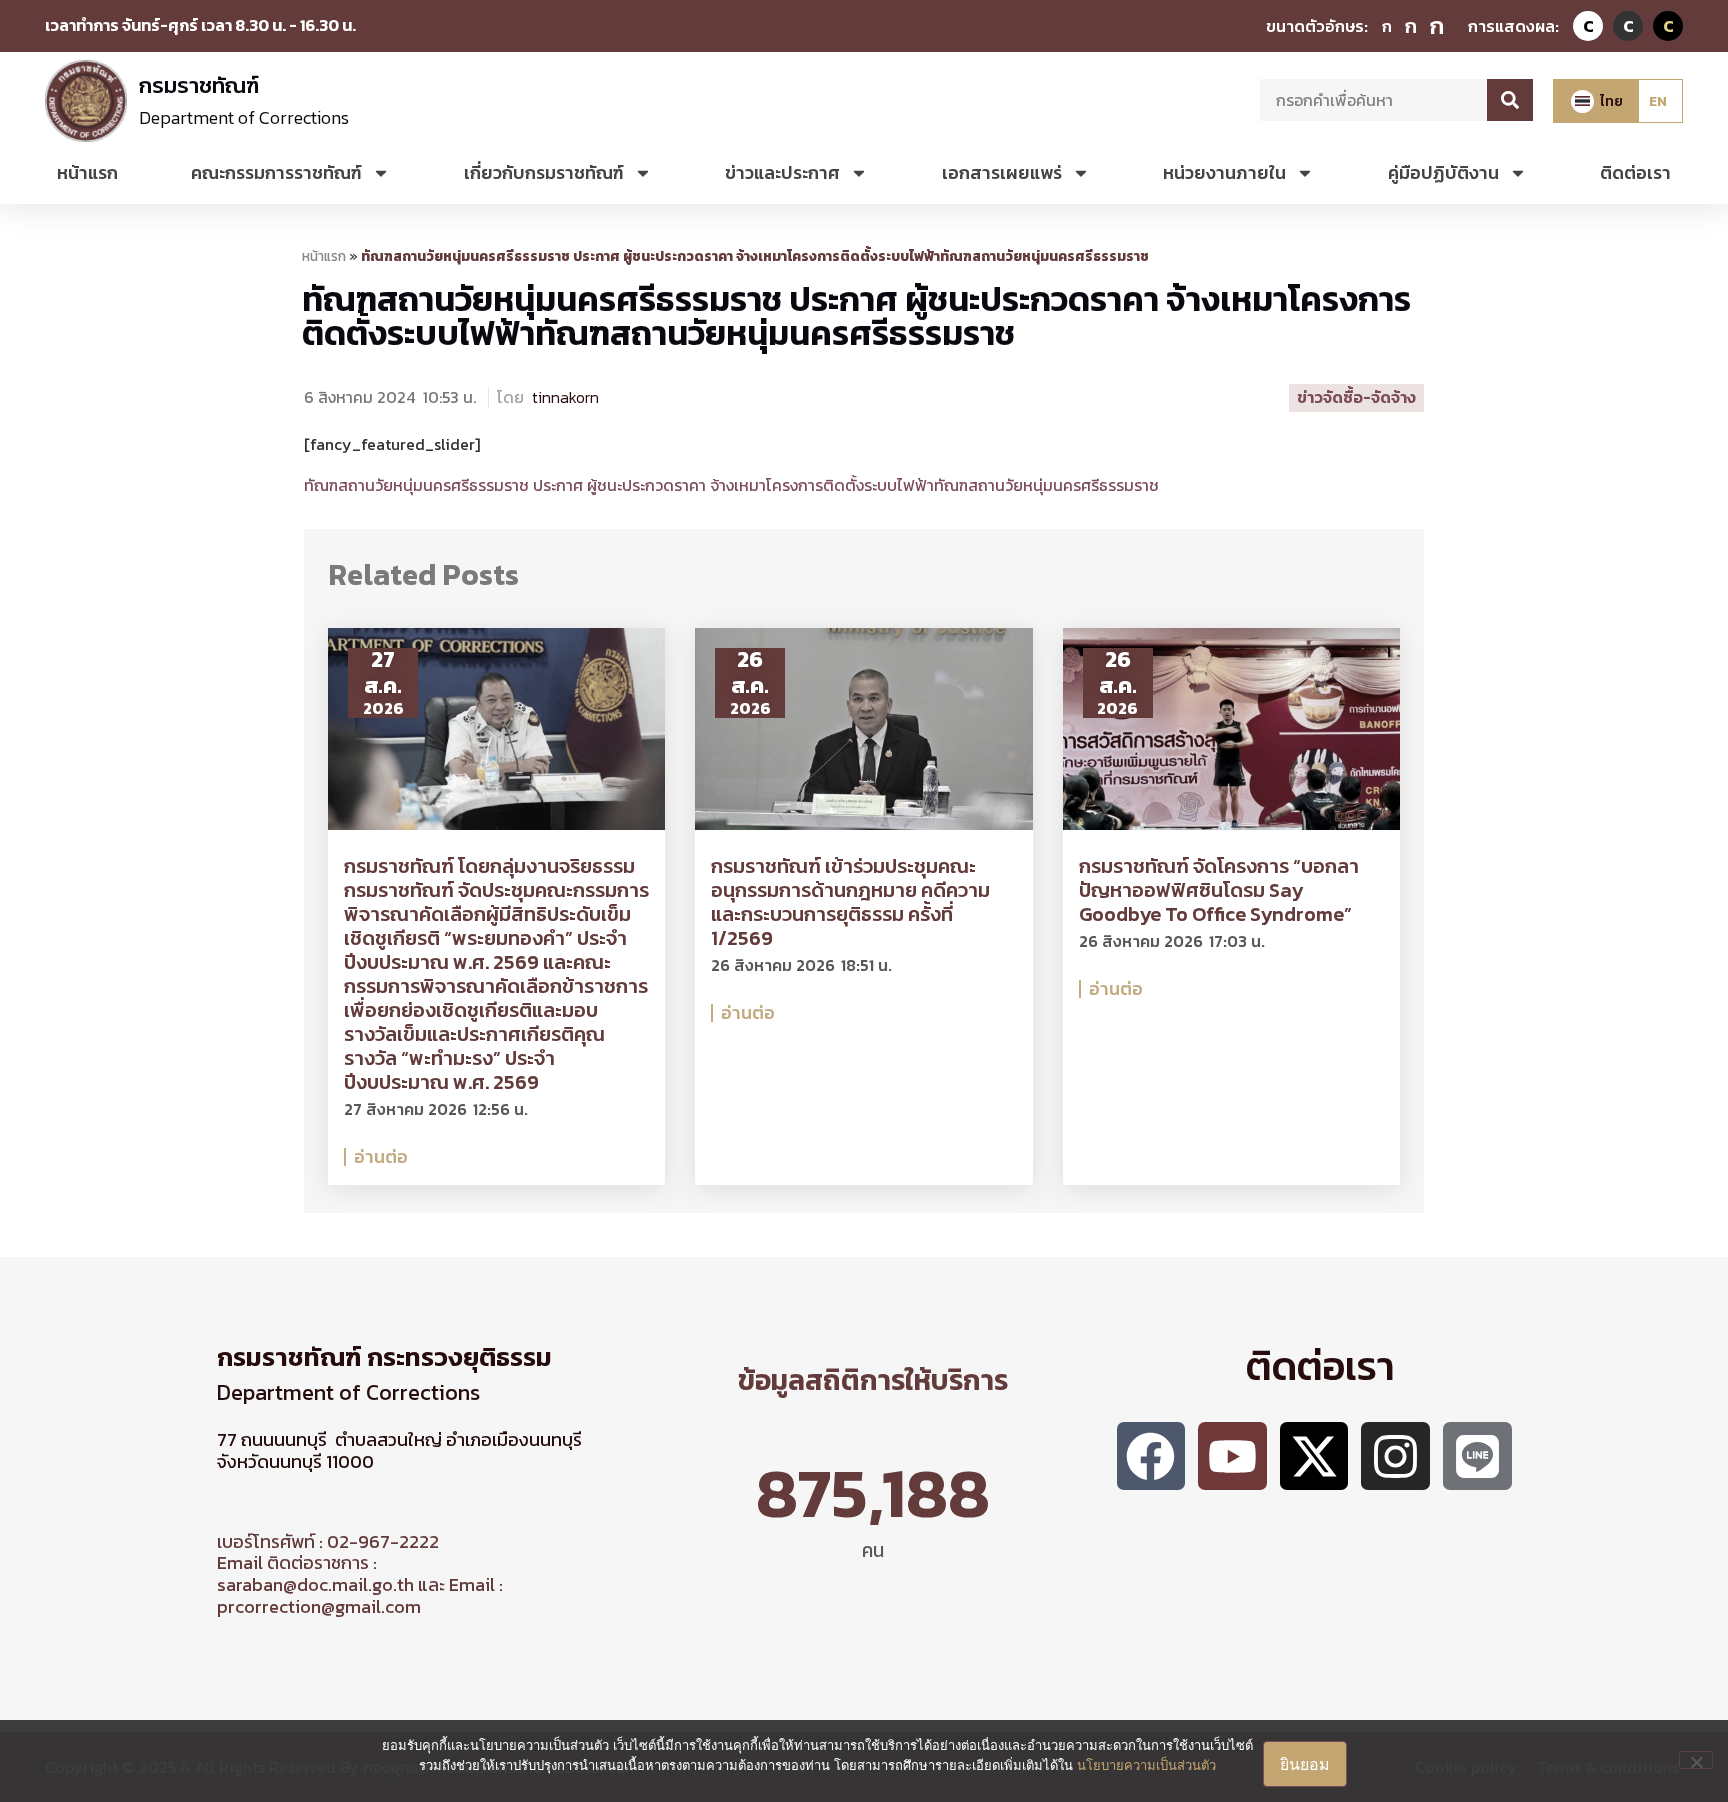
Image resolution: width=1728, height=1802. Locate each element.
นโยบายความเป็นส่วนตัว (1146, 1765)
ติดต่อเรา (1635, 172)
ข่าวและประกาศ (782, 172)
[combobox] (1373, 100)
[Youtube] (1232, 1456)
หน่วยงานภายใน (1224, 172)
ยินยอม (1305, 1764)
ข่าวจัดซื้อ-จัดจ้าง (1356, 397)
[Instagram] (1395, 1456)
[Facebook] (1151, 1456)
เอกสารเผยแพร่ (1002, 172)
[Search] (1510, 100)
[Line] (1477, 1456)
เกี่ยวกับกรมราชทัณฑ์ (544, 172)
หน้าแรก (87, 172)
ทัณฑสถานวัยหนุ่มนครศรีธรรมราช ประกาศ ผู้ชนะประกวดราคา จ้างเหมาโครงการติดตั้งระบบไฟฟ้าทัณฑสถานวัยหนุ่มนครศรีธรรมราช (856, 316)
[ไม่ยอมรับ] (1696, 1760)
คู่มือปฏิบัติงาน (1443, 172)
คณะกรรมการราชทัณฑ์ (276, 172)
